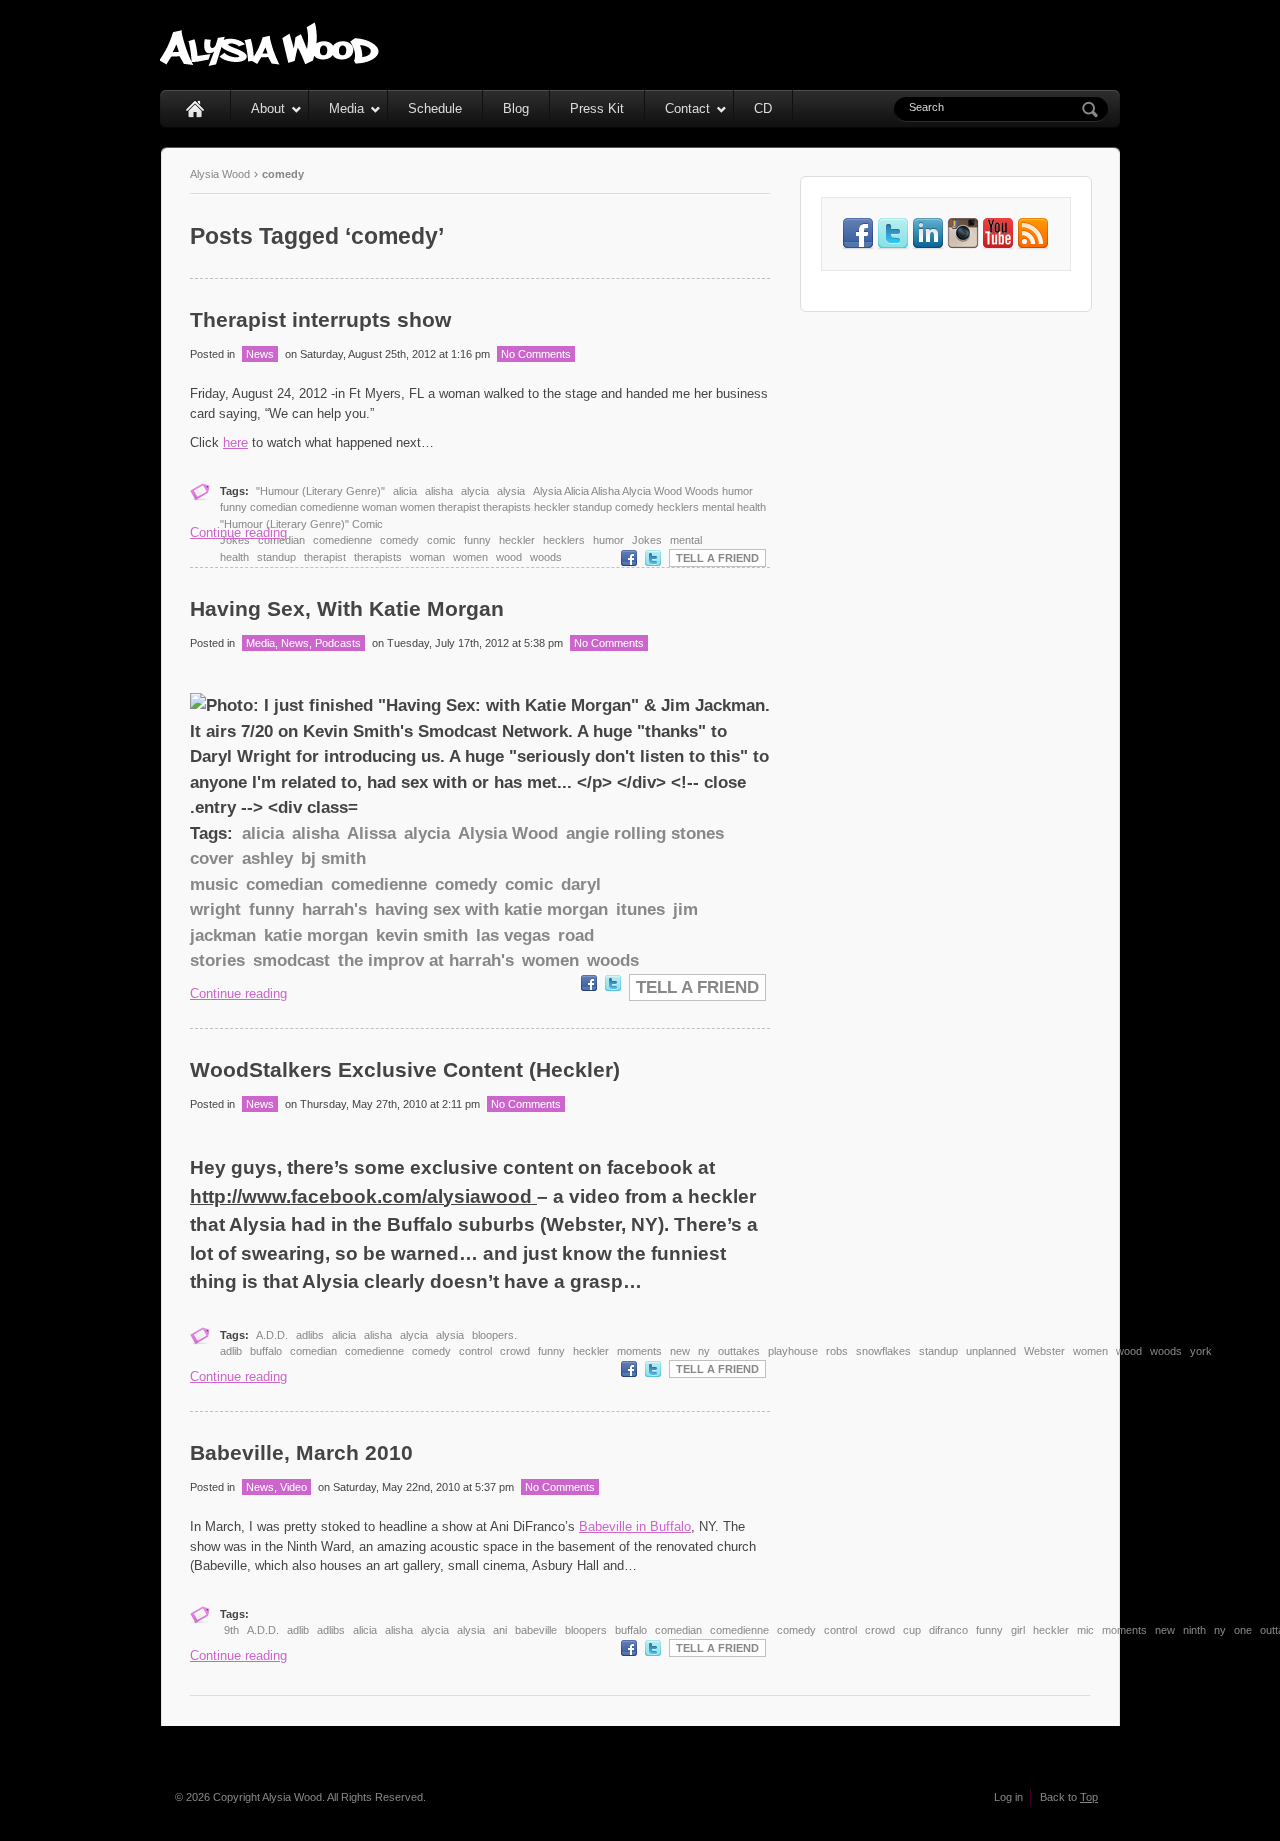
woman (427, 557)
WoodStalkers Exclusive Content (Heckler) (405, 1069)
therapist (325, 557)
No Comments (536, 354)
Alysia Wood (220, 174)
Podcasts (338, 643)
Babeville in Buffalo (635, 1526)
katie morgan (316, 935)
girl (1018, 1630)
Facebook (629, 558)
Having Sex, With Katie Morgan (347, 608)
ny (704, 1351)
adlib (298, 1630)
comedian (281, 540)
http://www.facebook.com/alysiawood (363, 1196)
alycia (475, 491)
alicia (405, 491)
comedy (399, 540)
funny (477, 540)
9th (231, 1630)
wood (509, 557)
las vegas (513, 935)
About (268, 108)
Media (346, 108)
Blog (516, 108)
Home (195, 108)
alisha (439, 491)
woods (546, 557)
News (260, 354)
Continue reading (238, 532)
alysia (511, 491)
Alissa (371, 833)
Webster (1044, 1351)
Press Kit (597, 108)
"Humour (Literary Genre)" (320, 491)
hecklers (564, 540)
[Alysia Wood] (270, 61)
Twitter (653, 558)
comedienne (342, 540)
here (235, 442)
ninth (1194, 1630)
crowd (515, 1351)
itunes (640, 909)
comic (441, 540)
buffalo (266, 1351)
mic (1085, 1630)
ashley (267, 858)
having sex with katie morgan (491, 909)
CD (763, 108)
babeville (536, 1630)
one (1243, 1630)
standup (276, 557)
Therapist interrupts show (320, 319)
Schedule (435, 108)
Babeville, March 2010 (301, 1452)
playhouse (793, 1351)
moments (639, 1351)
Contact (687, 108)
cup (912, 1630)
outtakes (739, 1351)
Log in (1008, 1797)
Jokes (647, 540)
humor (608, 540)
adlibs (310, 1335)
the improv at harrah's (426, 960)
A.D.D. (272, 1335)
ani (500, 1630)
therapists (378, 557)
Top (1089, 1797)
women (470, 557)
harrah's (334, 909)
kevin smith (422, 935)
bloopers (586, 1630)
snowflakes (883, 1351)
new (680, 1351)
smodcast (291, 960)
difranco (948, 1630)
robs (837, 1351)
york (1201, 1351)
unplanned (991, 1351)
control (475, 1351)
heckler (517, 540)
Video (293, 1487)
